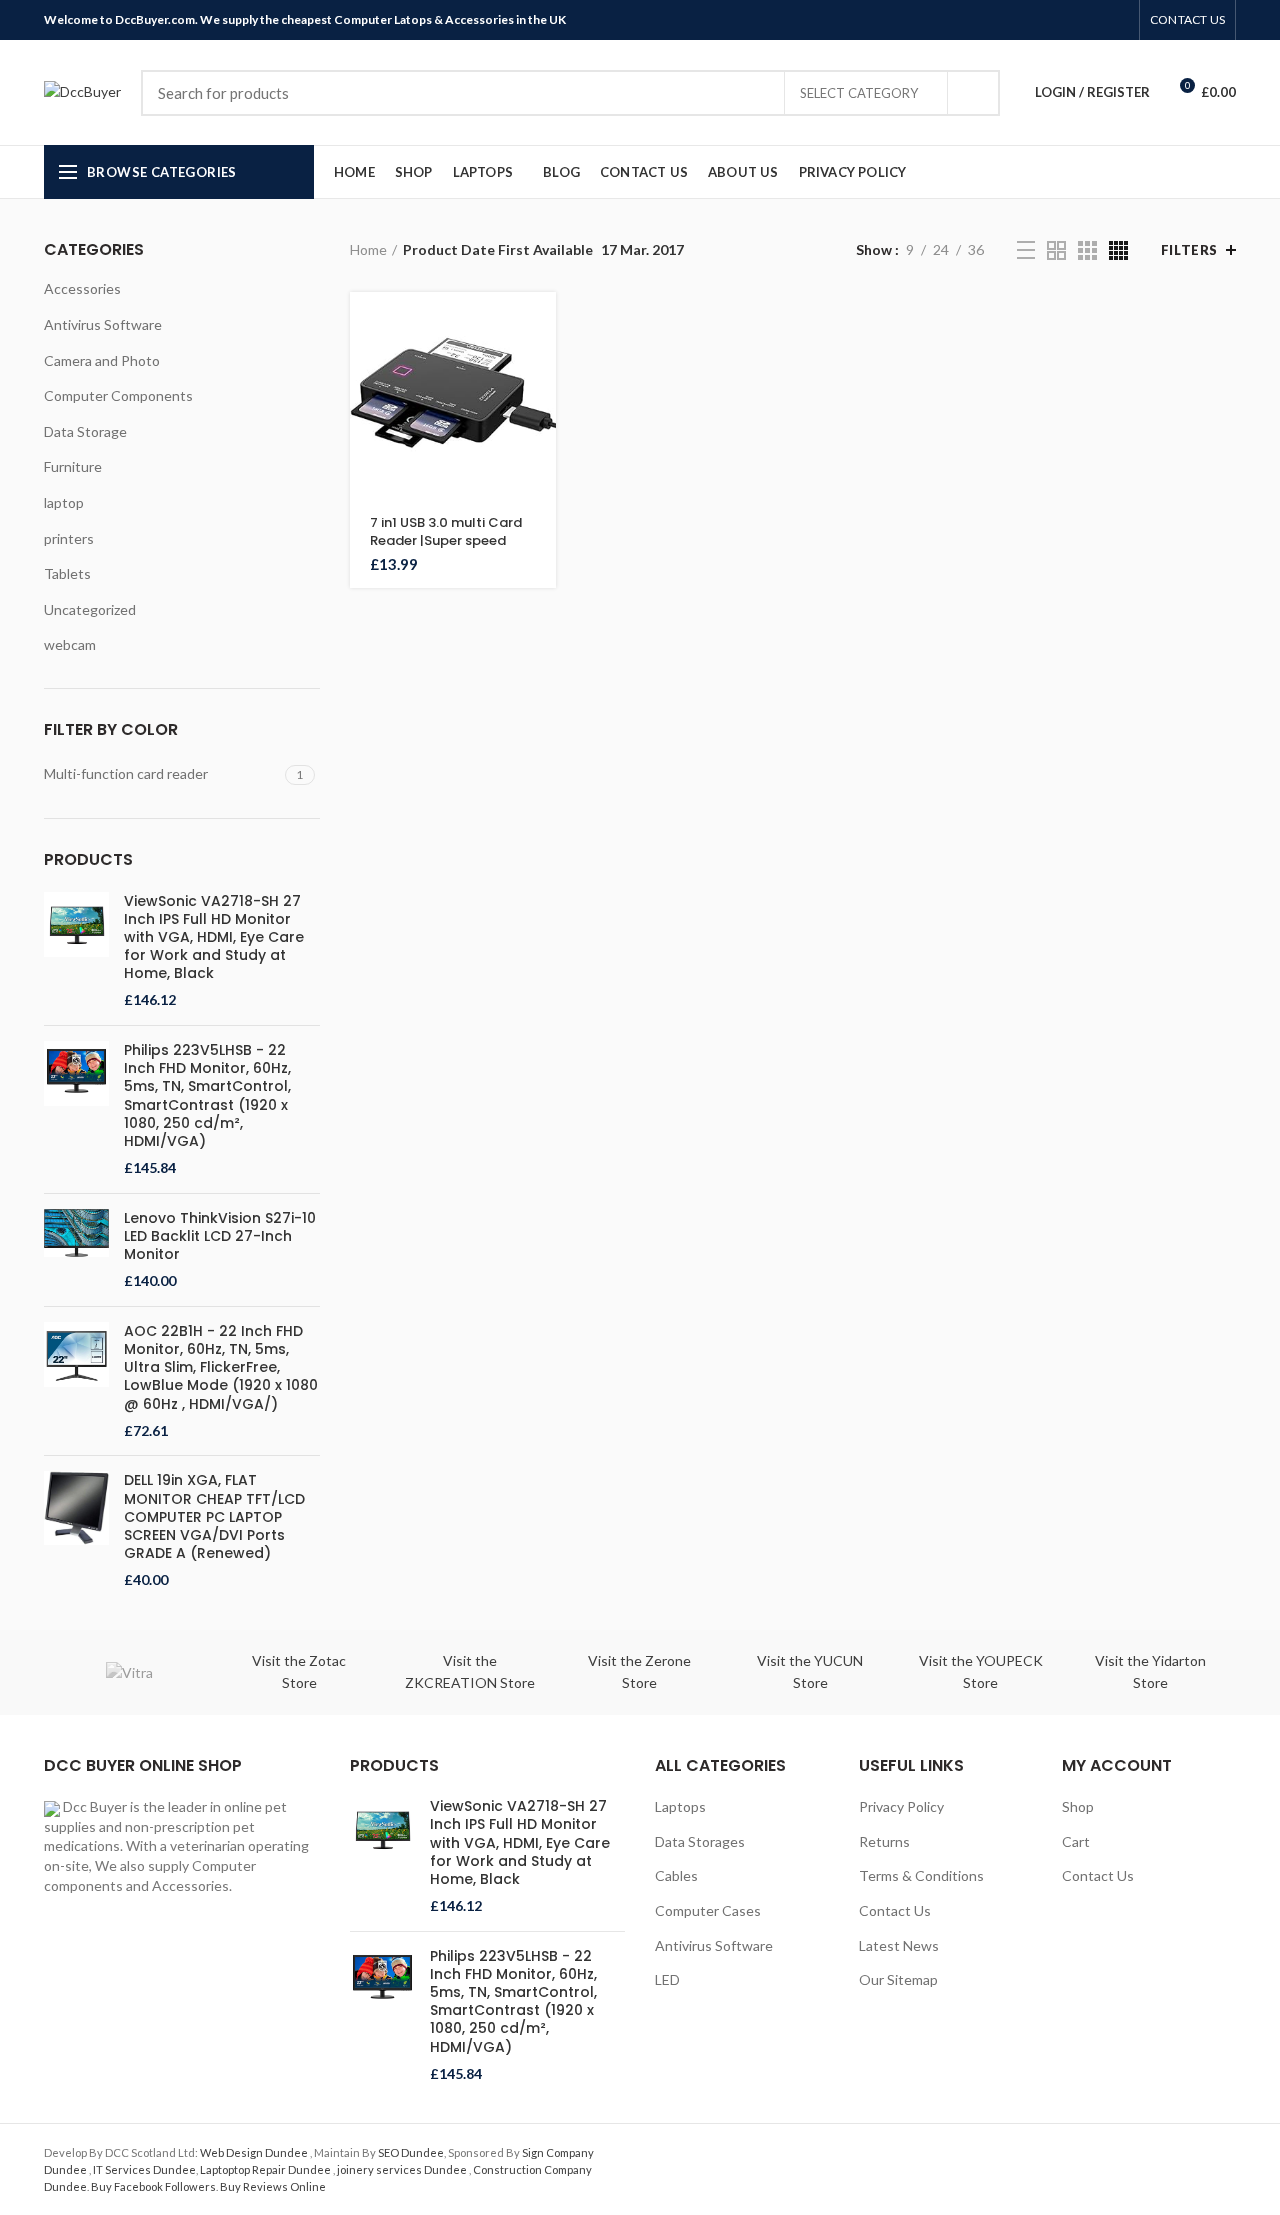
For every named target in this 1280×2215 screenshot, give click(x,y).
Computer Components (118, 395)
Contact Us (895, 1910)
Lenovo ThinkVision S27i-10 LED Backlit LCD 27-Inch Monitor (220, 1236)
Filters (1189, 250)
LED (667, 1979)
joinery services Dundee (403, 2169)
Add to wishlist (541, 459)
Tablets (67, 573)
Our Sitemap (898, 1979)
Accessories (82, 288)
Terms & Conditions (921, 1875)
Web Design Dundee (255, 2152)
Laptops (680, 1806)
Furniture (73, 466)
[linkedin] (1094, 20)
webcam (70, 644)
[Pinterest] (1071, 20)
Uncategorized (90, 609)
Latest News (899, 1945)
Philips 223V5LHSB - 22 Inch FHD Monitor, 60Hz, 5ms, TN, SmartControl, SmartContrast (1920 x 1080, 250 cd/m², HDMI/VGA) (207, 1095)
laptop (64, 502)
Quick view (541, 369)
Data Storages (700, 1841)
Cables (676, 1875)
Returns (884, 1841)
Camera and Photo (102, 360)
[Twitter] (1048, 20)
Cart (1076, 1841)
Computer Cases (708, 1910)
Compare (541, 414)
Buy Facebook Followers (153, 2186)
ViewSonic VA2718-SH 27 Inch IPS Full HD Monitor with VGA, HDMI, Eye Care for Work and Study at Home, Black (214, 937)
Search (973, 93)
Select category (859, 93)
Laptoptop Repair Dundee (266, 2169)
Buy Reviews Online (273, 2186)
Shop (1078, 1806)
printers (69, 538)
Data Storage (85, 431)
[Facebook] (1025, 20)
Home (368, 249)
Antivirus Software (103, 324)
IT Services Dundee (144, 2169)
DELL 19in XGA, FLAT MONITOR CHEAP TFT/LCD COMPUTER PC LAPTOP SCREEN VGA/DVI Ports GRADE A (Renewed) (214, 1516)
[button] (541, 324)
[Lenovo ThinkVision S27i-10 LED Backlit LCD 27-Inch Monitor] (76, 1250)
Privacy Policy (901, 1806)
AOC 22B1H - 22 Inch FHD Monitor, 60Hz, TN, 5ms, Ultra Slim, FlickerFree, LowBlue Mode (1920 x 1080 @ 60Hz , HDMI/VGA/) (221, 1367)
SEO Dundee (411, 2152)
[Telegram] (1117, 20)
